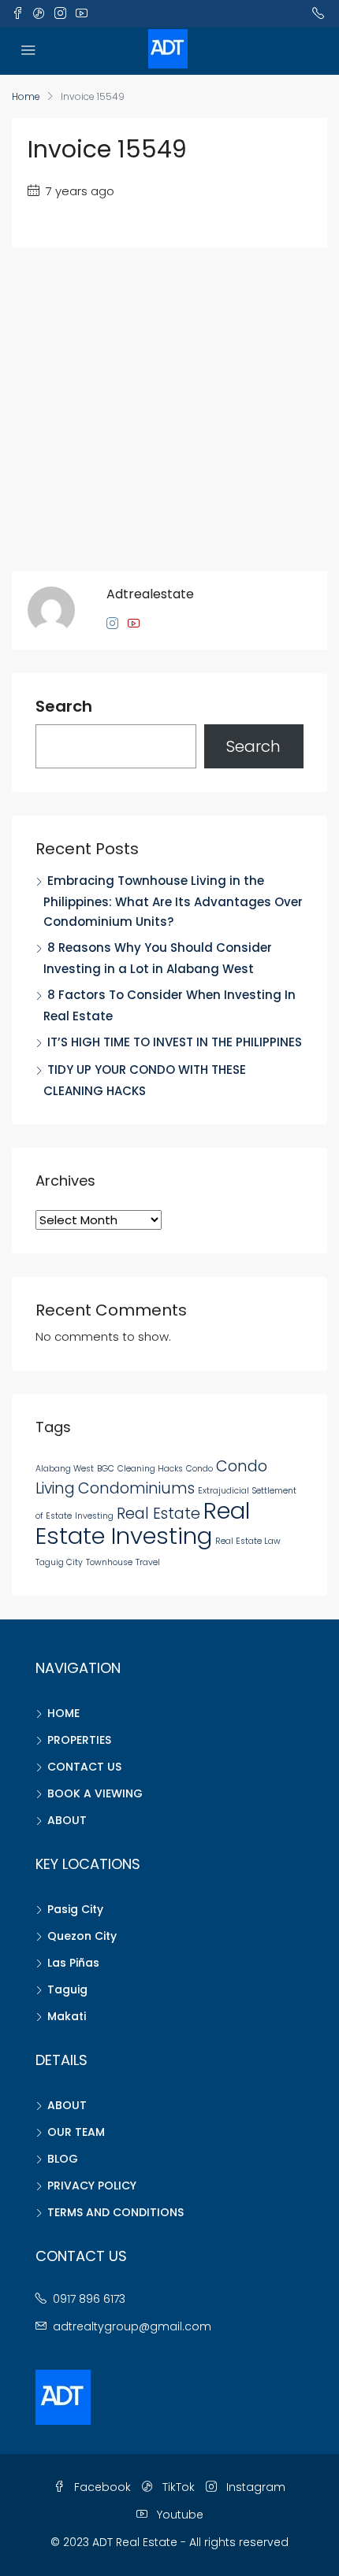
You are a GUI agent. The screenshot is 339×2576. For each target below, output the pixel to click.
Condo (199, 1469)
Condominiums (136, 1488)
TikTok (177, 2487)
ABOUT (67, 1820)
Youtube (179, 2515)
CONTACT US (84, 1767)
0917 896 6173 (89, 2299)
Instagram (254, 2487)
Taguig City (59, 1562)
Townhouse (109, 1562)
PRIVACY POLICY (92, 2186)
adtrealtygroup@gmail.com (132, 2326)
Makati (67, 2016)
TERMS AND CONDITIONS (115, 2212)
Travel (148, 1562)
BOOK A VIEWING (95, 1793)
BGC (106, 1469)
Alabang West (65, 1469)
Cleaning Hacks (150, 1469)
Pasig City (75, 1909)
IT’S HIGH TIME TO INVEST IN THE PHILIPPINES (175, 1042)
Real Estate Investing (143, 1523)
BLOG (63, 2159)
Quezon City (82, 1936)
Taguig (67, 1989)
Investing (94, 1516)
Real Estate (158, 1514)
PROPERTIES (79, 1740)
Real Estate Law (248, 1541)
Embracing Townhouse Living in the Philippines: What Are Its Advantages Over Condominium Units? (173, 901)
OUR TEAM (76, 2132)
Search (64, 707)
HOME (63, 1713)
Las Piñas (73, 1963)
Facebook (101, 2487)
